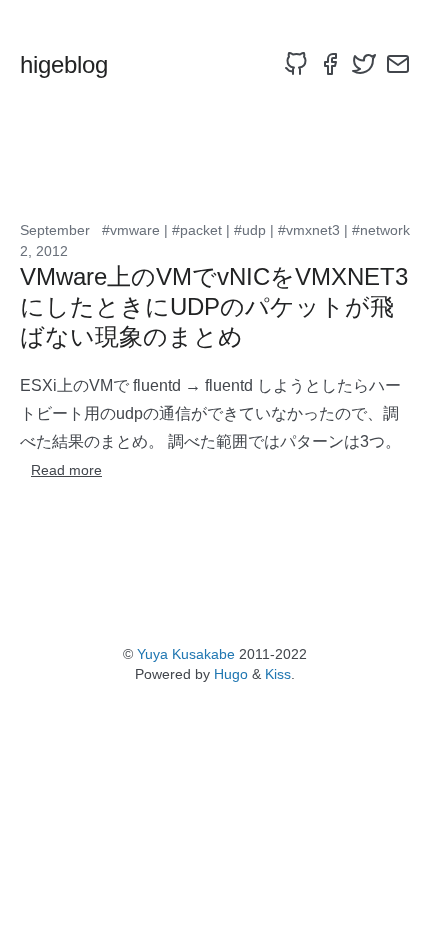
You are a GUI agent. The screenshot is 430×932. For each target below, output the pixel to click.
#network (381, 230)
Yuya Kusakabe (186, 654)
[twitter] (364, 64)
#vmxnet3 (309, 230)
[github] (296, 64)
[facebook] (330, 64)
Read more (66, 470)
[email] (398, 64)
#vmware (131, 230)
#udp (250, 230)
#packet (197, 230)
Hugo (231, 674)
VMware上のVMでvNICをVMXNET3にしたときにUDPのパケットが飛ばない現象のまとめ (214, 306)
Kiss (278, 674)
